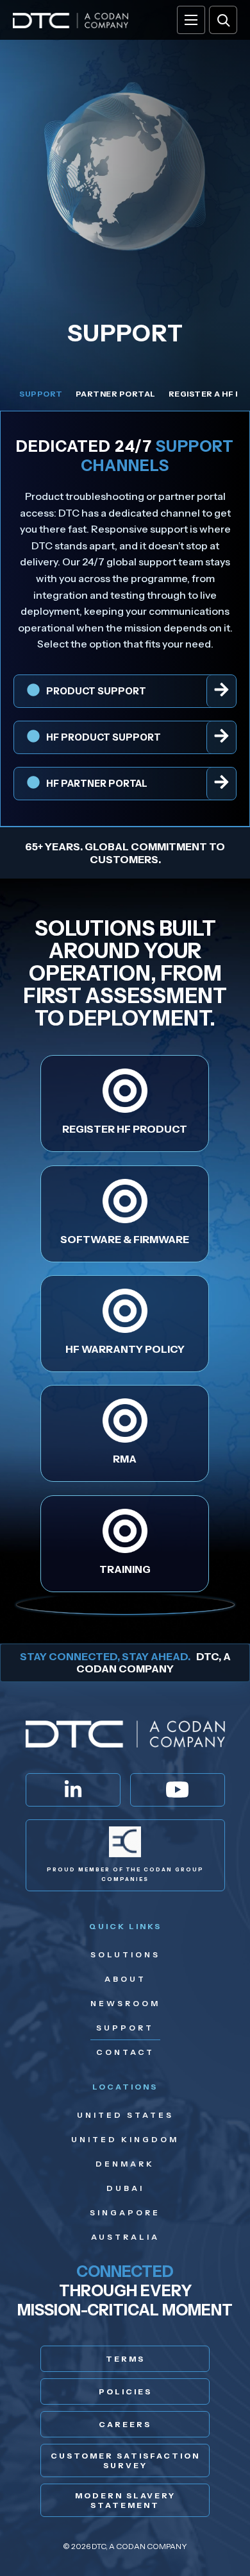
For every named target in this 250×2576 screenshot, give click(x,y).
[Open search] (223, 20)
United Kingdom (125, 2139)
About (125, 1979)
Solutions (125, 1954)
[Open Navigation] (191, 20)
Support (41, 394)
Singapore (125, 2212)
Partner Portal (116, 394)
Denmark (125, 2164)
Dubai (125, 2188)
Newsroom (125, 2003)
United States (125, 2115)
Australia (125, 2237)
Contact (125, 2052)
